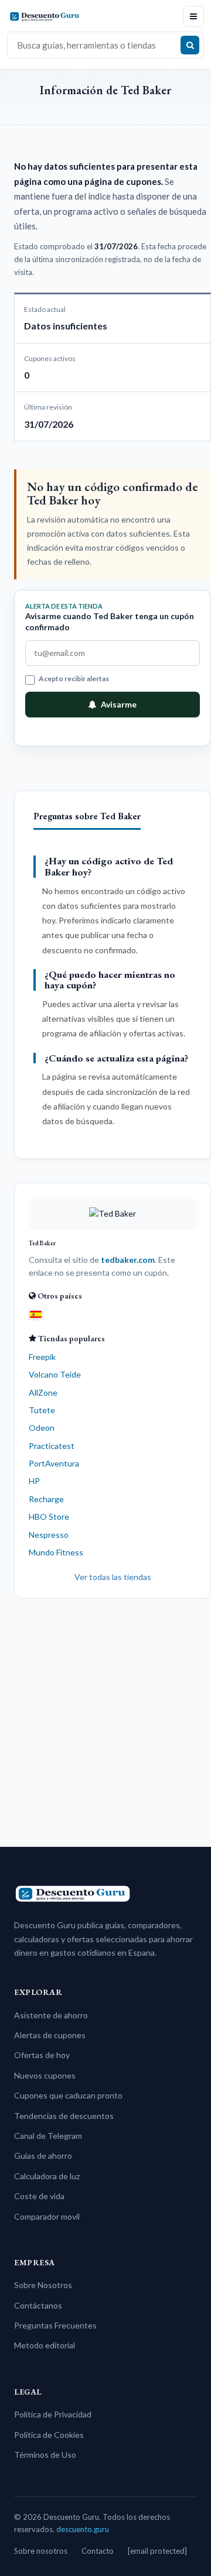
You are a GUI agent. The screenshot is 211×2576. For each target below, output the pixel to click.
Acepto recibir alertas (74, 679)
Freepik (42, 1357)
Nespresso (49, 1535)
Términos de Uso (45, 2455)
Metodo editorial (45, 2345)
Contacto (98, 2551)
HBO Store (49, 1517)
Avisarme (119, 704)
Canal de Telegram (48, 2136)
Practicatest (52, 1446)
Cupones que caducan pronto (68, 2095)
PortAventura (54, 1463)
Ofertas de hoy (42, 2055)
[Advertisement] (105, 1718)
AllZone (43, 1392)
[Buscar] (190, 45)
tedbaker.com (128, 1260)
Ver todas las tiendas (113, 1577)
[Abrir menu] (193, 16)
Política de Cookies (49, 2435)
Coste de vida (39, 2196)
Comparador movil (47, 2216)
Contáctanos (38, 2305)
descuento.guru (83, 2529)
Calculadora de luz (47, 2176)
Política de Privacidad (53, 2414)
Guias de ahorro (43, 2156)
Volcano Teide (55, 1374)
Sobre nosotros (41, 2551)
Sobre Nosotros (43, 2285)
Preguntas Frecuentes (55, 2325)
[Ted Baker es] (36, 1314)
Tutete (42, 1410)
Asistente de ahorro (51, 2015)
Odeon (42, 1428)
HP (34, 1481)
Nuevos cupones (45, 2075)
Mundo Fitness (56, 1552)
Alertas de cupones (50, 2035)
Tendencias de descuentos (64, 2116)
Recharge (46, 1499)
